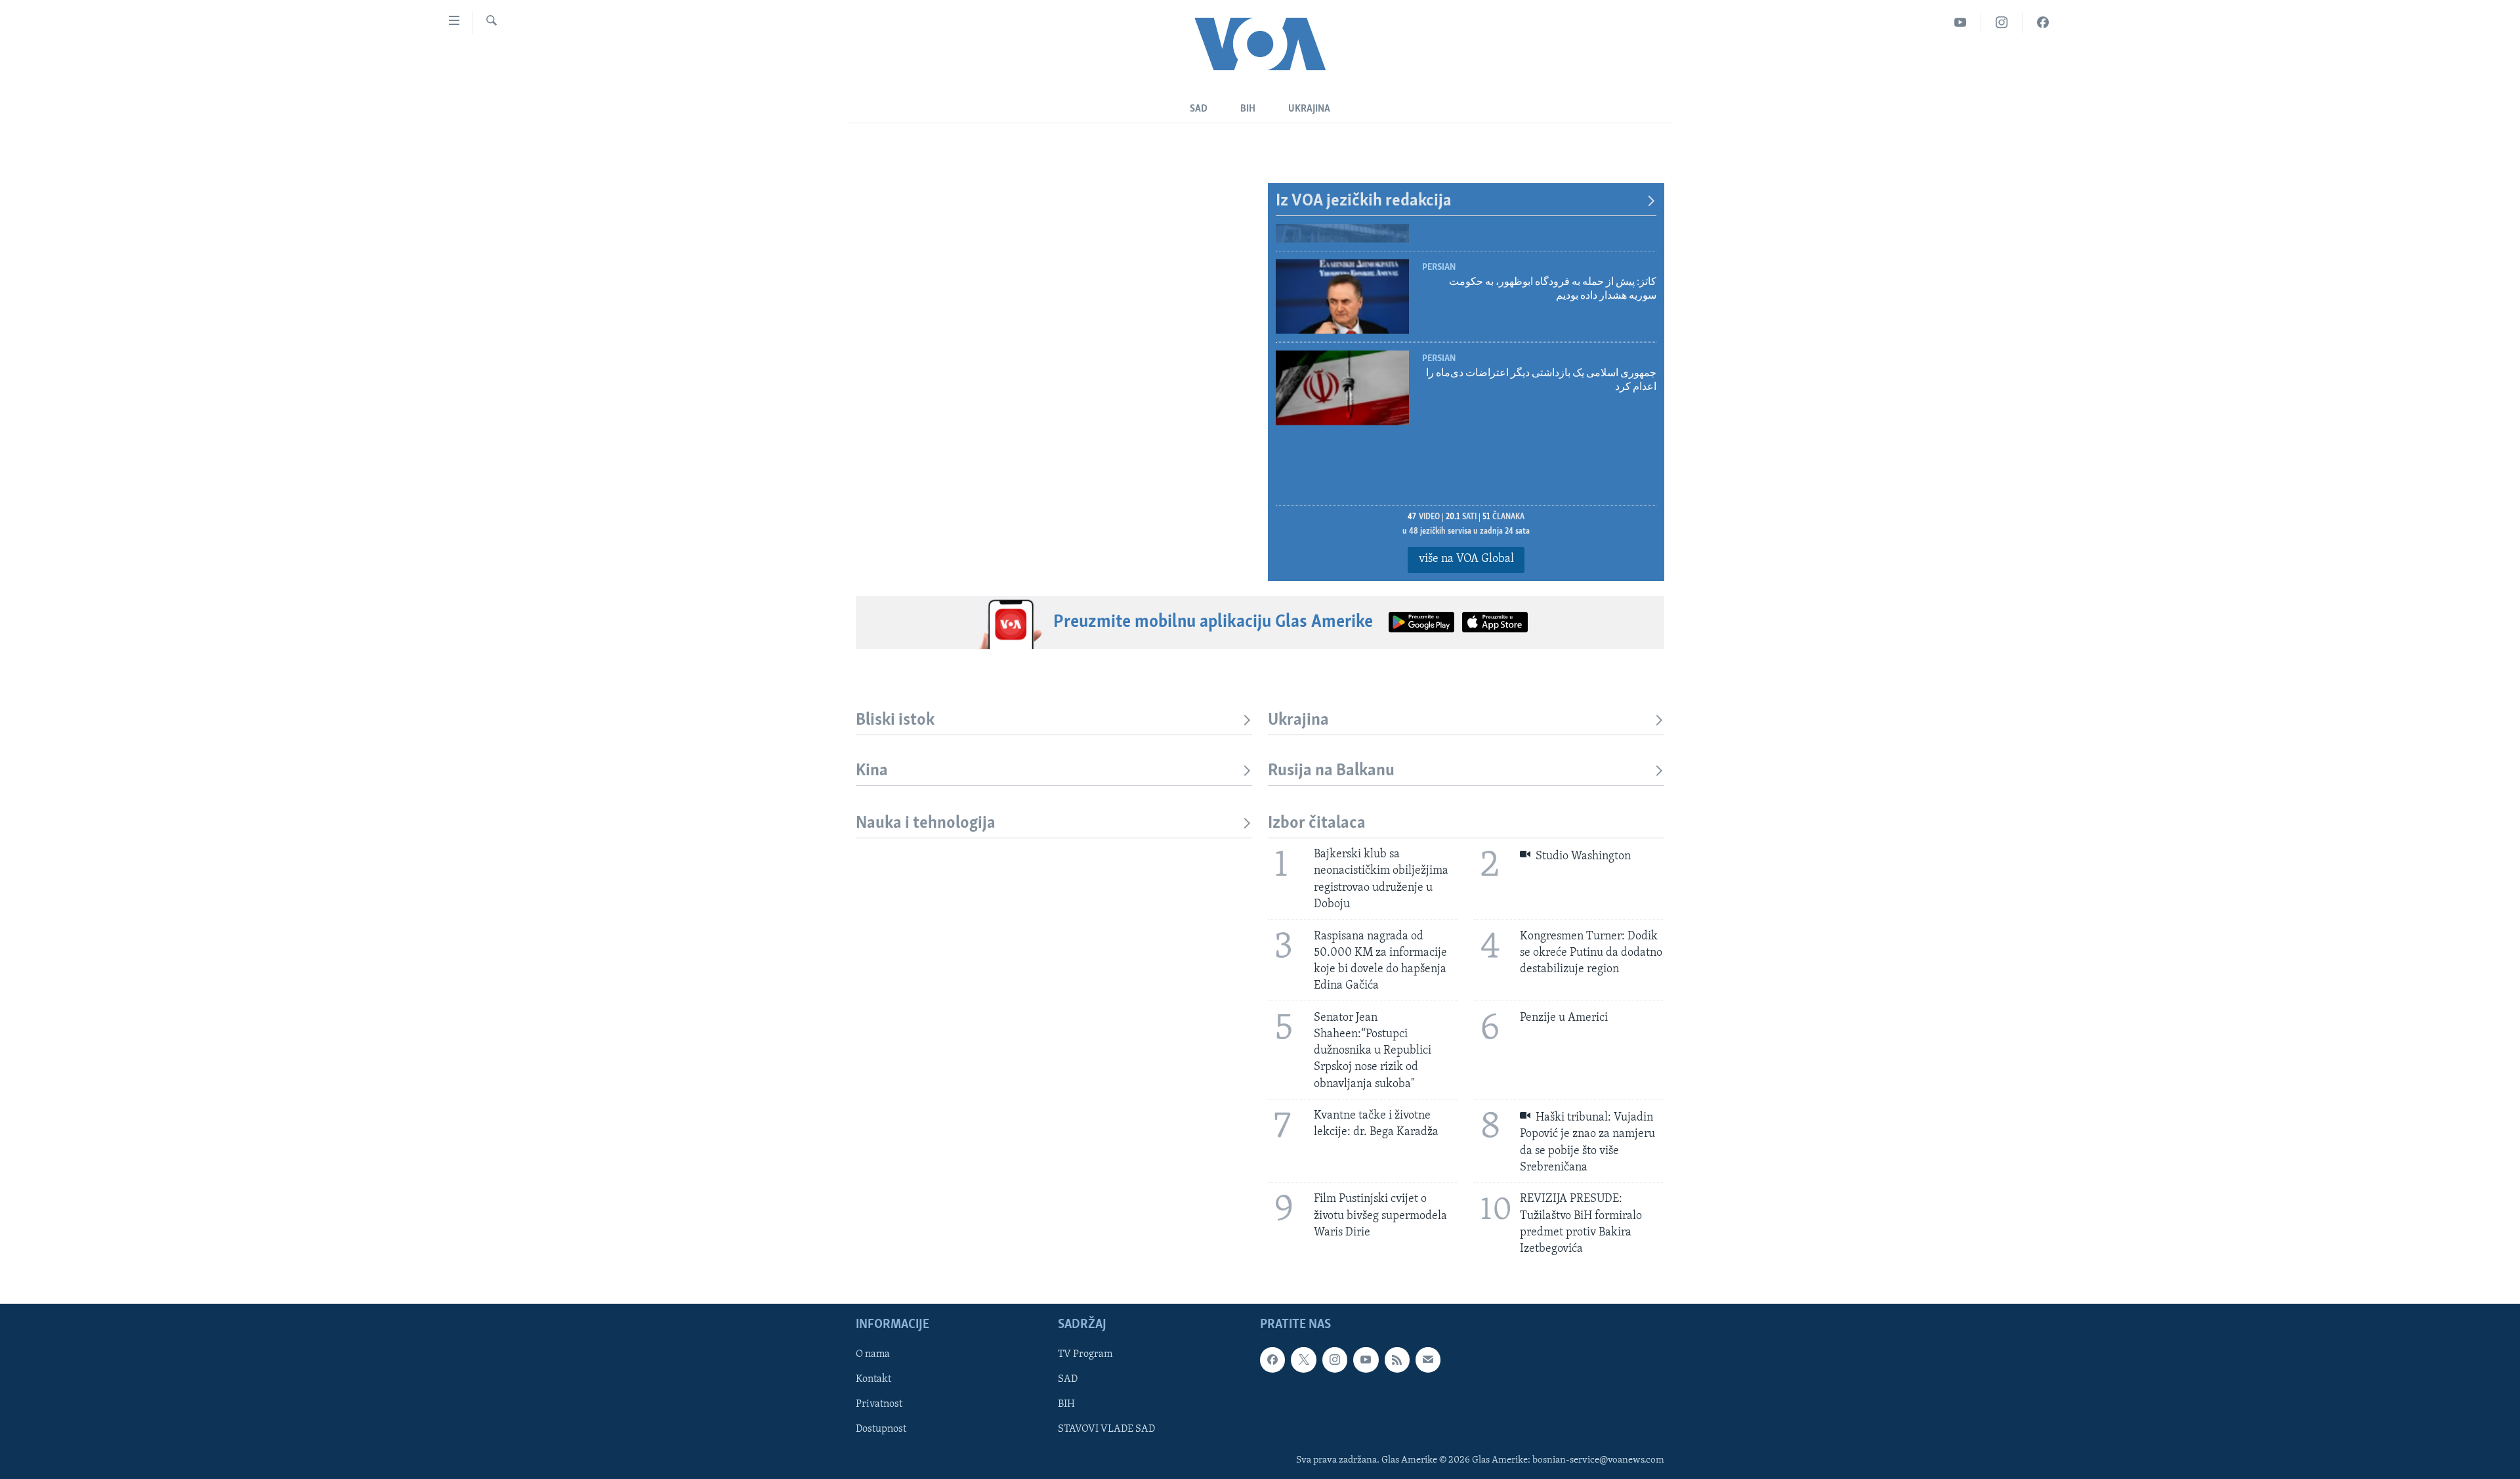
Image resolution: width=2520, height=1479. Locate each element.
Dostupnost (881, 1430)
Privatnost (879, 1405)
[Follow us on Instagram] (1335, 1360)
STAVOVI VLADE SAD (1106, 1430)
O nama (873, 1355)
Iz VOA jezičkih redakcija (1364, 201)
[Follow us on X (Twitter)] (1303, 1360)
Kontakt (873, 1380)
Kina (872, 771)
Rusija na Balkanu (1331, 771)
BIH (1066, 1405)
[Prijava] (1428, 1360)
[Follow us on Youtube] (1366, 1360)
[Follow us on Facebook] (1272, 1360)
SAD (1199, 109)
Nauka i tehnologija (926, 824)
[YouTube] (1961, 23)
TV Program (1085, 1355)
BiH (1248, 109)
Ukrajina (1309, 109)
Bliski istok (895, 720)
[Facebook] (2043, 23)
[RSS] (1397, 1360)
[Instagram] (2002, 23)
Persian (1439, 240)
